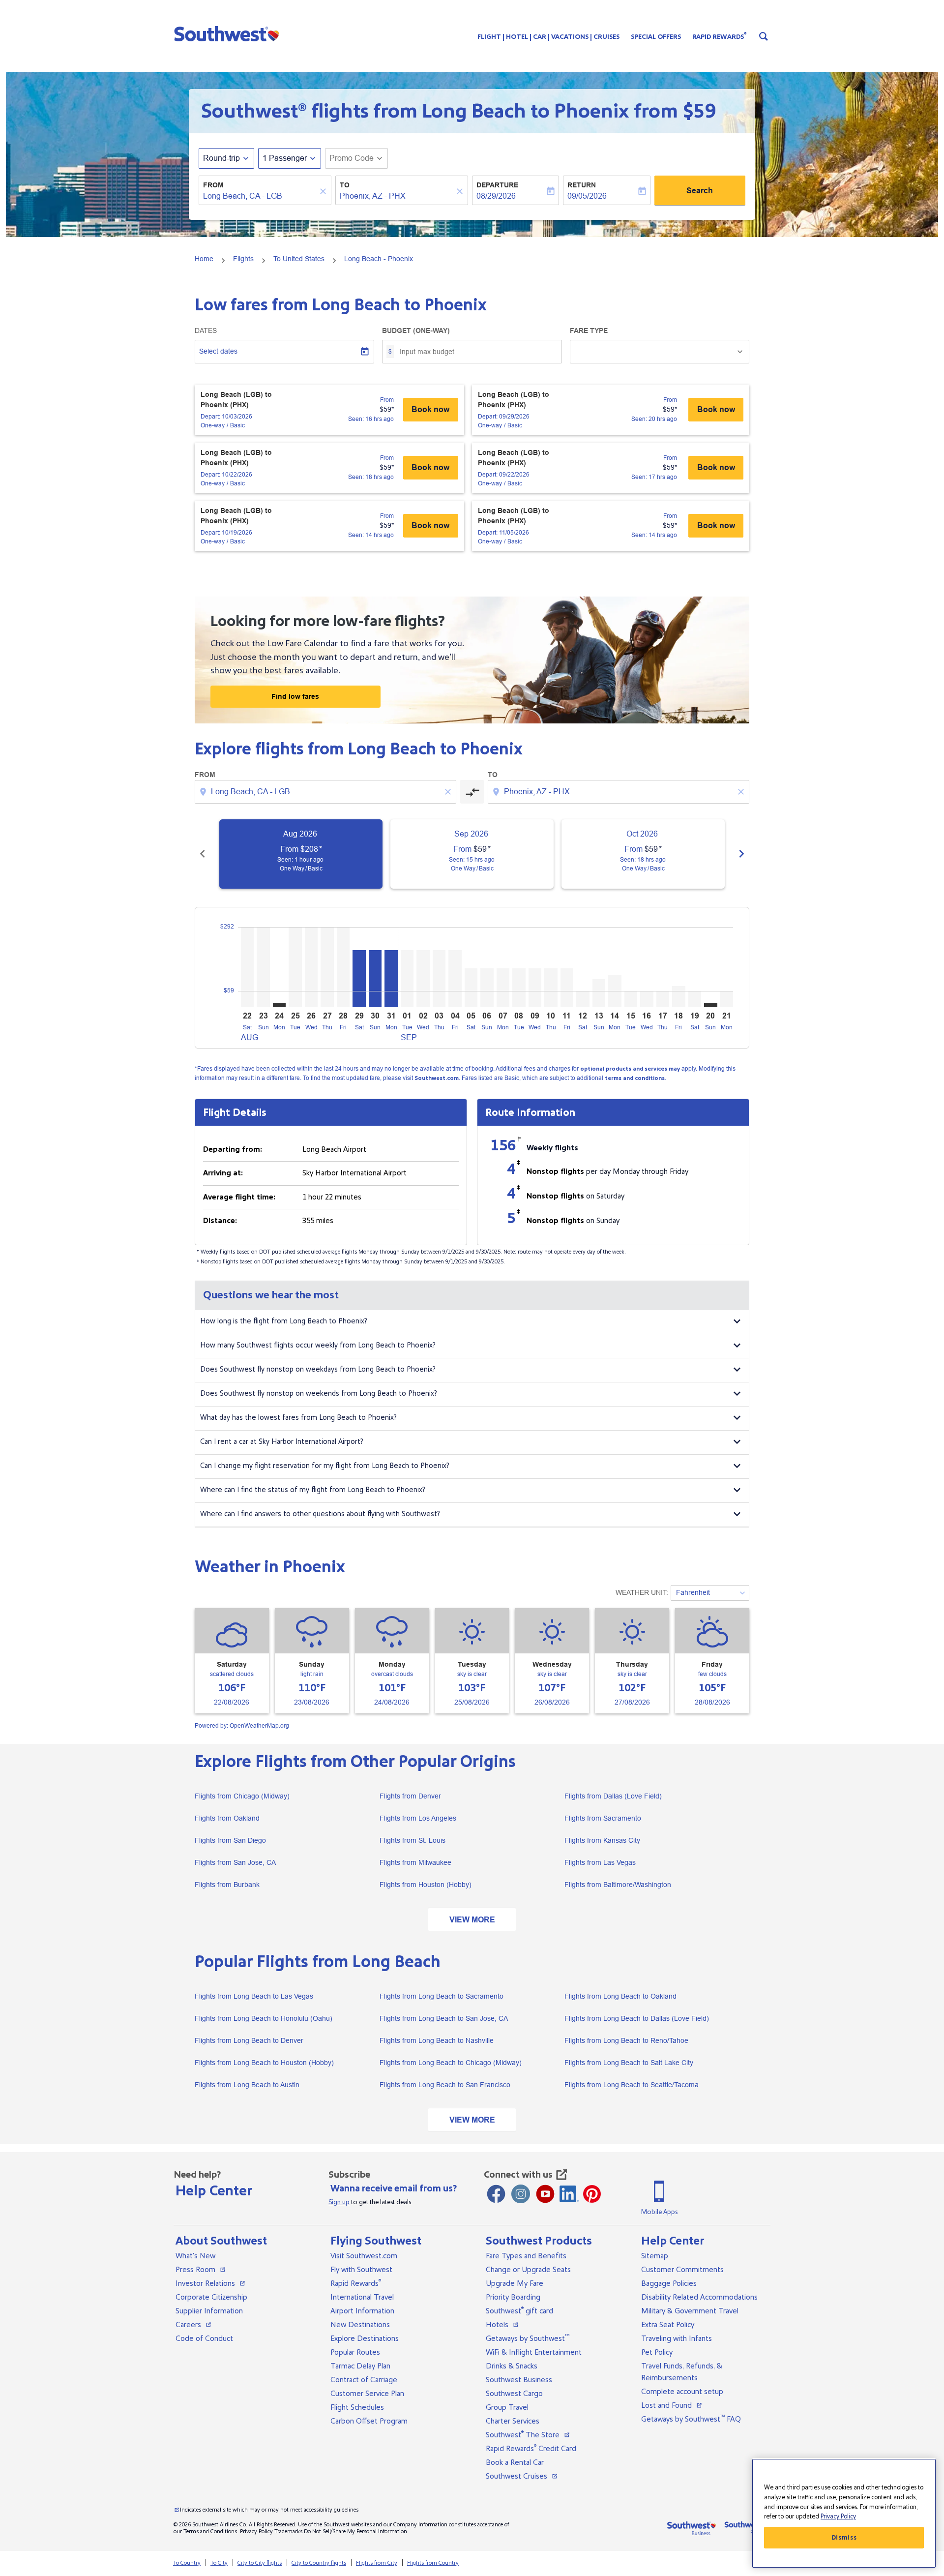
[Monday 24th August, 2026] (279, 1005)
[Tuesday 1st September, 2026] (407, 979)
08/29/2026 (496, 196)
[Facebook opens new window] (496, 2194)
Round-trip (221, 158)
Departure (497, 185)
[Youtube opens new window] (545, 2194)
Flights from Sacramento (603, 1818)
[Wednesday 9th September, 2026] (535, 988)
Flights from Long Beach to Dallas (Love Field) (637, 2018)
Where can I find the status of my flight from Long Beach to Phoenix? (313, 1490)
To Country (187, 2563)
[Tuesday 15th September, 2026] (631, 999)
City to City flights (260, 2563)
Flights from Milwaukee (415, 1862)
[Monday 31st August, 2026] (391, 979)
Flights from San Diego (230, 1840)
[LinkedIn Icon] (569, 2194)
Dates (206, 330)
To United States (299, 259)
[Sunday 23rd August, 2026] (263, 967)
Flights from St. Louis (413, 1840)
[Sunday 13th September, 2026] (599, 993)
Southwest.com (437, 1078)
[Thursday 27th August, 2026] (327, 967)
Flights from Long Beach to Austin (247, 2085)
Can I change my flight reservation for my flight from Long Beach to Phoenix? (325, 1466)
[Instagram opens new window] (521, 2194)
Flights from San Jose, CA (235, 1862)
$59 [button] (699, 111)
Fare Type (589, 330)
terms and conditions (635, 1078)
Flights (243, 259)
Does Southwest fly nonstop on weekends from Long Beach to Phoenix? (319, 1393)
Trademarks (288, 2531)
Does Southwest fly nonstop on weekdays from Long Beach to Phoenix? (318, 1369)
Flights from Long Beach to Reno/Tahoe (626, 2040)
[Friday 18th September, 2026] (678, 996)
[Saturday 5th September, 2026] (471, 988)
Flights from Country (433, 2563)
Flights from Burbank (227, 1885)
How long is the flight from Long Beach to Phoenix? (284, 1321)
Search (700, 191)
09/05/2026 (587, 196)
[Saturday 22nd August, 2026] (247, 967)
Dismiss (844, 2538)
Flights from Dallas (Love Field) (613, 1796)
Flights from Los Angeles (418, 1818)
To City (219, 2563)
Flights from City (377, 2563)
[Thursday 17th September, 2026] (663, 999)
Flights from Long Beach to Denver (249, 2040)
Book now (430, 409)
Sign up (339, 2202)
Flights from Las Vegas (600, 1862)
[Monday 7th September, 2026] (503, 988)
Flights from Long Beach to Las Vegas (254, 1996)
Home (204, 259)
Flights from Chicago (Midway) (242, 1796)
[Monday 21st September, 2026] (727, 999)
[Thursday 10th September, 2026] (551, 988)
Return (582, 185)
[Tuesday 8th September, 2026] (519, 988)
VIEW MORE (472, 1920)
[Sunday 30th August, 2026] (375, 979)
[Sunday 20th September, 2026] (710, 1005)
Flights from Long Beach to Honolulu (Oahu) (264, 2018)
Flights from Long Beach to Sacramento (442, 1996)
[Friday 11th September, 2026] (567, 988)
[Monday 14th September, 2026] (615, 991)
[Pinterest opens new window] (592, 2194)
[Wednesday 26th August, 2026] (311, 967)
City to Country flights (319, 2563)
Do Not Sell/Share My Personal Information (355, 2531)
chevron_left (203, 854)
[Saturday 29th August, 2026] (359, 979)
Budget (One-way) (416, 330)
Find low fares (295, 696)
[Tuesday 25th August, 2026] (295, 967)
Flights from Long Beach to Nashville (437, 2040)
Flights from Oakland (227, 1818)
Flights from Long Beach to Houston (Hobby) (264, 2063)
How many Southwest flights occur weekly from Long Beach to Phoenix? (318, 1345)
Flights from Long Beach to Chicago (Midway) (451, 2063)
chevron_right (741, 854)
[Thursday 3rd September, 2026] (439, 979)
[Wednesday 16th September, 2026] (647, 999)
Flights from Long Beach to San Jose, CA (444, 2018)
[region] (844, 2513)
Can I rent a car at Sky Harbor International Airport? (282, 1442)
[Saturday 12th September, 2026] (583, 999)
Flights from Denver (410, 1796)
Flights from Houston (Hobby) (426, 1885)
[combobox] (260, 196)
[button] (229, 33)
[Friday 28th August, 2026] (343, 967)
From (213, 185)
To (345, 185)
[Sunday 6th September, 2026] (487, 988)
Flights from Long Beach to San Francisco (445, 2085)
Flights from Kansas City (602, 1840)
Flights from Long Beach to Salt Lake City (629, 2063)
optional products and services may (630, 1069)
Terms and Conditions (210, 2531)
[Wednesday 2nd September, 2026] (423, 979)
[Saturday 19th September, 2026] (695, 999)
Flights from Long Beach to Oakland (620, 1996)
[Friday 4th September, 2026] (455, 979)
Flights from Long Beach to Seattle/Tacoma (632, 2085)
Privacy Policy (256, 2531)
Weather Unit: (642, 1592)
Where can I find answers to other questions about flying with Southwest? (320, 1514)
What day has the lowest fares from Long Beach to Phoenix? (298, 1418)
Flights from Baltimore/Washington (618, 1885)
